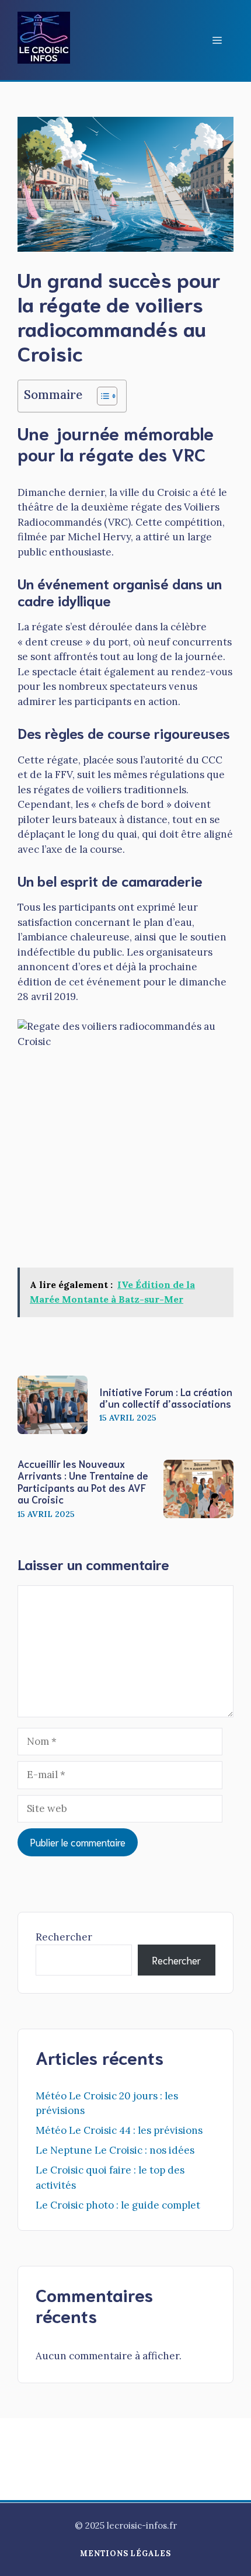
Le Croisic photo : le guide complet (118, 2205)
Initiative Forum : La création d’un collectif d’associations (166, 1397)
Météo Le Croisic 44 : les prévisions (119, 2130)
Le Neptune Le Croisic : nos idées (115, 2150)
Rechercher (64, 1937)
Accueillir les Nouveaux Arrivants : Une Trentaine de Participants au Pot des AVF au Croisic (83, 1481)
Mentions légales (125, 2554)
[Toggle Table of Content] (101, 396)
